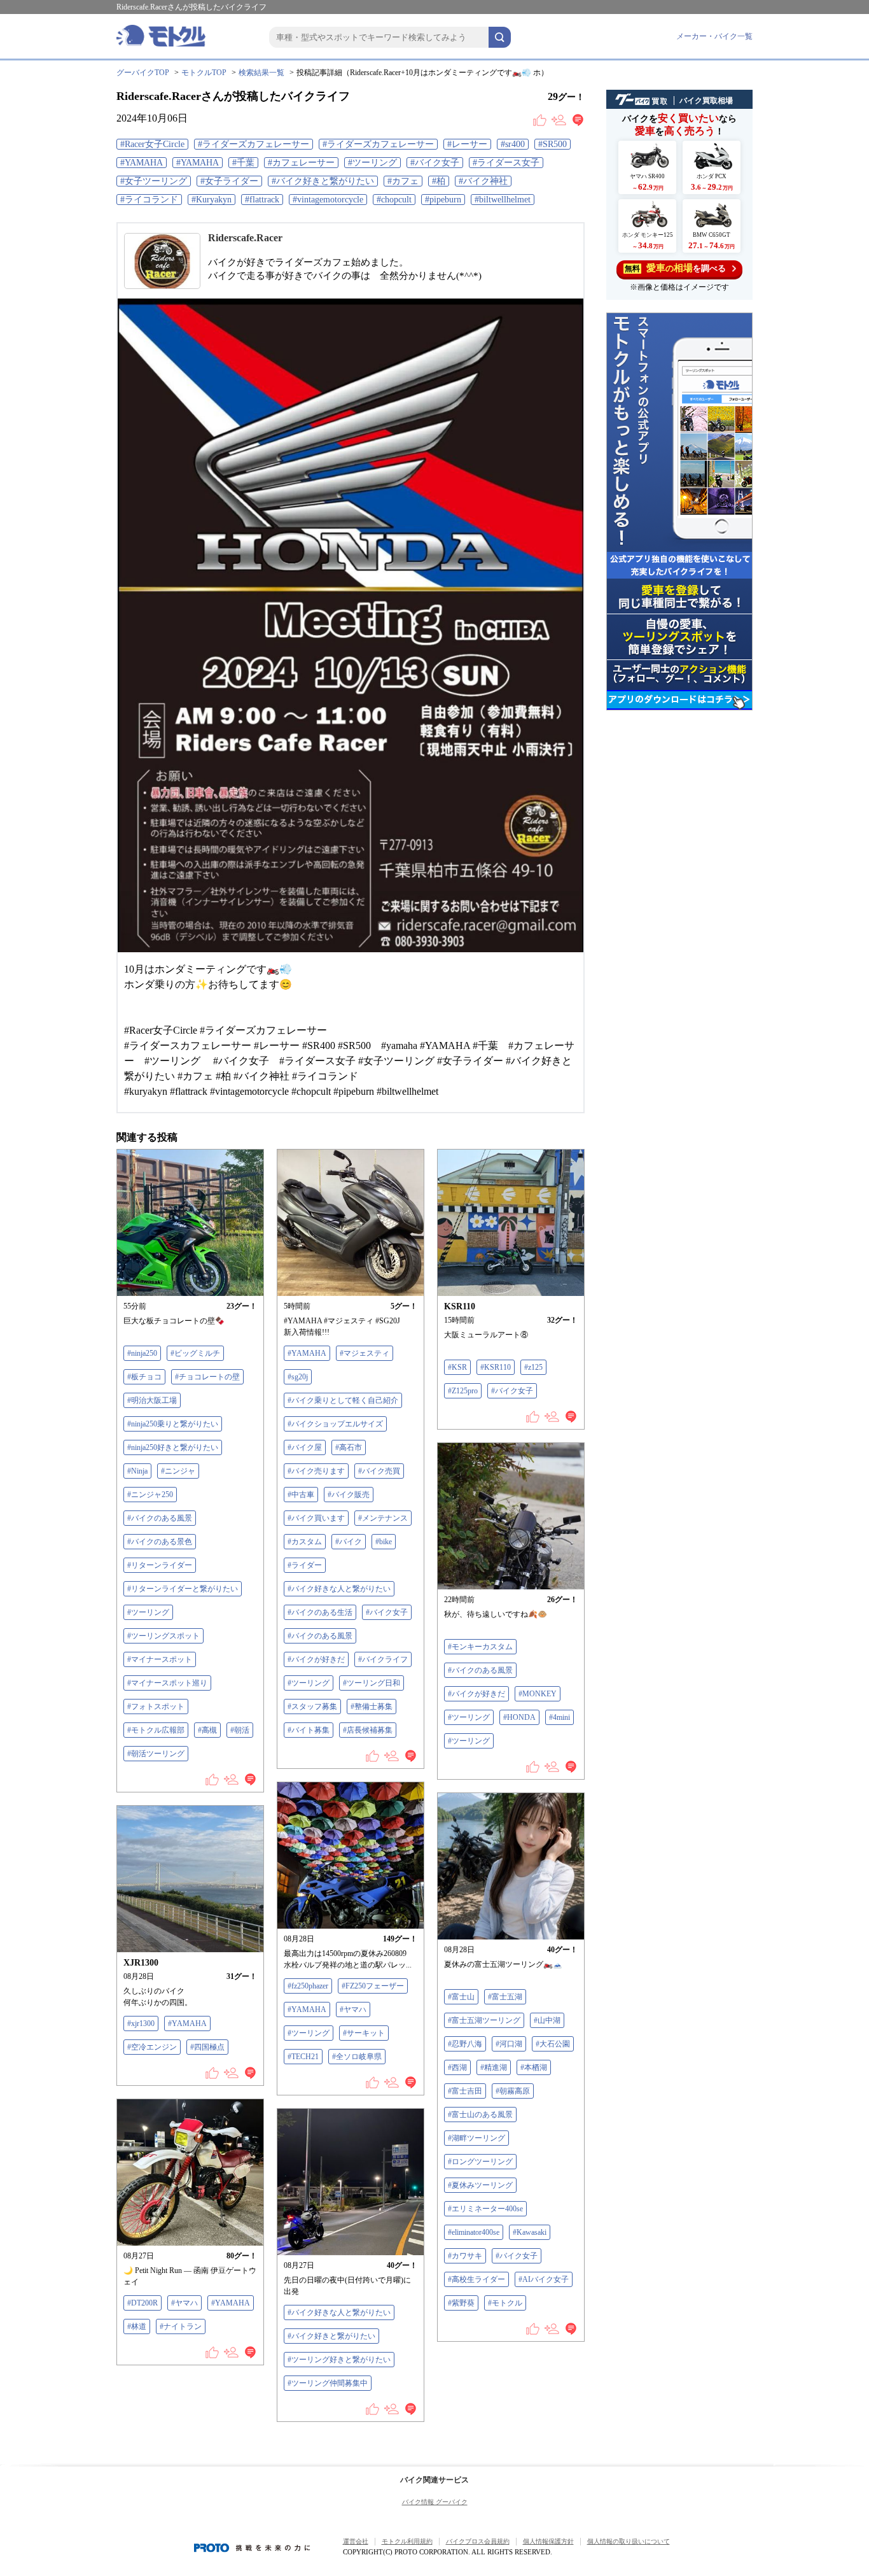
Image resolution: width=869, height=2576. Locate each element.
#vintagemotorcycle (328, 200)
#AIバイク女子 (544, 2279)
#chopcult (394, 200)
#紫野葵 (461, 2303)
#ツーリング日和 (372, 1683)
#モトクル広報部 (156, 1730)
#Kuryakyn (212, 200)
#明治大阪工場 (152, 1400)
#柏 (439, 181)
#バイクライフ (383, 1659)
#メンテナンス (383, 1518)
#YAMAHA (142, 163)
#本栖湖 (534, 2067)
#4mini (560, 1717)
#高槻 (207, 1730)
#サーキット (364, 2033)
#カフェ (403, 181)
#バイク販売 (349, 1495)
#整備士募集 (372, 1707)
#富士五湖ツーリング (484, 2020)
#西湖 (457, 2067)
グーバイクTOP (143, 73)
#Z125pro (463, 1391)
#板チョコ (144, 1377)
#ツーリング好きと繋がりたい (339, 2360)
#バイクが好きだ (316, 1659)
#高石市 (349, 1447)
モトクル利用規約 (407, 2541)
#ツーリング (372, 163)
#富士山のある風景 (480, 2115)
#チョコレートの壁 (207, 1377)
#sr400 (513, 144)
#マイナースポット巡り (167, 1683)
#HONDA (519, 1717)
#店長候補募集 (368, 1730)
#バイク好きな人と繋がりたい (339, 1589)
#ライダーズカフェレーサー (254, 144)
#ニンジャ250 (150, 1495)
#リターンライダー (160, 1565)
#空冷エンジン (152, 2047)
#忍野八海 (465, 2044)
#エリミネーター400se (485, 2209)
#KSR (457, 1367)
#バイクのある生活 (320, 1612)
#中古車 (301, 1495)
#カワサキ (465, 2256)
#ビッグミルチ (195, 1353)
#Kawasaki (530, 2232)
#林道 (137, 2326)
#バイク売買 (379, 1471)
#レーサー (467, 144)
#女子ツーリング (154, 181)
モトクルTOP (204, 73)
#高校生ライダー (476, 2279)
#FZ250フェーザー (373, 1986)
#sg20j (298, 1377)
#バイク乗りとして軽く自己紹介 (343, 1400)
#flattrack (262, 200)
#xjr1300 (141, 2023)
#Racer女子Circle (152, 144)
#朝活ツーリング (156, 1754)
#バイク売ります (316, 1471)
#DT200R (143, 2303)
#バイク (349, 1542)
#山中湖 (547, 2020)
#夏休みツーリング (480, 2185)
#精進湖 (494, 2067)
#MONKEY (538, 1694)
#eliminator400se (474, 2232)
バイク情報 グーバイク (435, 2502)
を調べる (675, 268)
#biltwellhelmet (503, 200)
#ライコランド (149, 200)
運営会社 (356, 2541)
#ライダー (305, 1565)
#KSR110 (496, 1367)
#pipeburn (443, 200)
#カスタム (305, 1542)
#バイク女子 (435, 163)
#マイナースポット (160, 1659)
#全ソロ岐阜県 (357, 2057)
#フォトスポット (156, 1707)
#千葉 (243, 163)
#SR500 (553, 144)
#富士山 (461, 1997)
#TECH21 (303, 2057)
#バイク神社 (483, 181)
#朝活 (240, 1730)
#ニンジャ (178, 1471)
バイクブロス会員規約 (478, 2541)
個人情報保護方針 (548, 2541)
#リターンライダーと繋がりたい (183, 1589)
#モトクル (505, 2303)
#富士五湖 (505, 1997)
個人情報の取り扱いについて (629, 2541)
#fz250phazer (308, 1986)
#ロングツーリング (480, 2162)
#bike (384, 1542)
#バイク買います (316, 1518)
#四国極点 (207, 2047)
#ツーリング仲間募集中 (328, 2383)
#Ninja (137, 1471)
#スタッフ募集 (312, 1707)
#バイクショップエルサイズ (335, 1424)
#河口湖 (509, 2044)
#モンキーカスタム (480, 1647)
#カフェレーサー (301, 163)
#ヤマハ (353, 2009)
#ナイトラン (181, 2326)
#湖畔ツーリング (476, 2138)
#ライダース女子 (506, 163)
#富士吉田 (465, 2091)
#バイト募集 (309, 1730)
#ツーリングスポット (163, 1636)
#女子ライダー (229, 181)
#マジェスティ (365, 1353)
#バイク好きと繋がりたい (323, 181)
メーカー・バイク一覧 (714, 36)
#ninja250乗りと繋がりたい (173, 1424)
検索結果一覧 (261, 73)
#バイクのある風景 (160, 1518)
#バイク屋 (305, 1447)
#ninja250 (142, 1353)
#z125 (533, 1367)
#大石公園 (553, 2044)
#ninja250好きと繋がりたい (173, 1447)
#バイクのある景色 (160, 1542)
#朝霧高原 (513, 2091)
